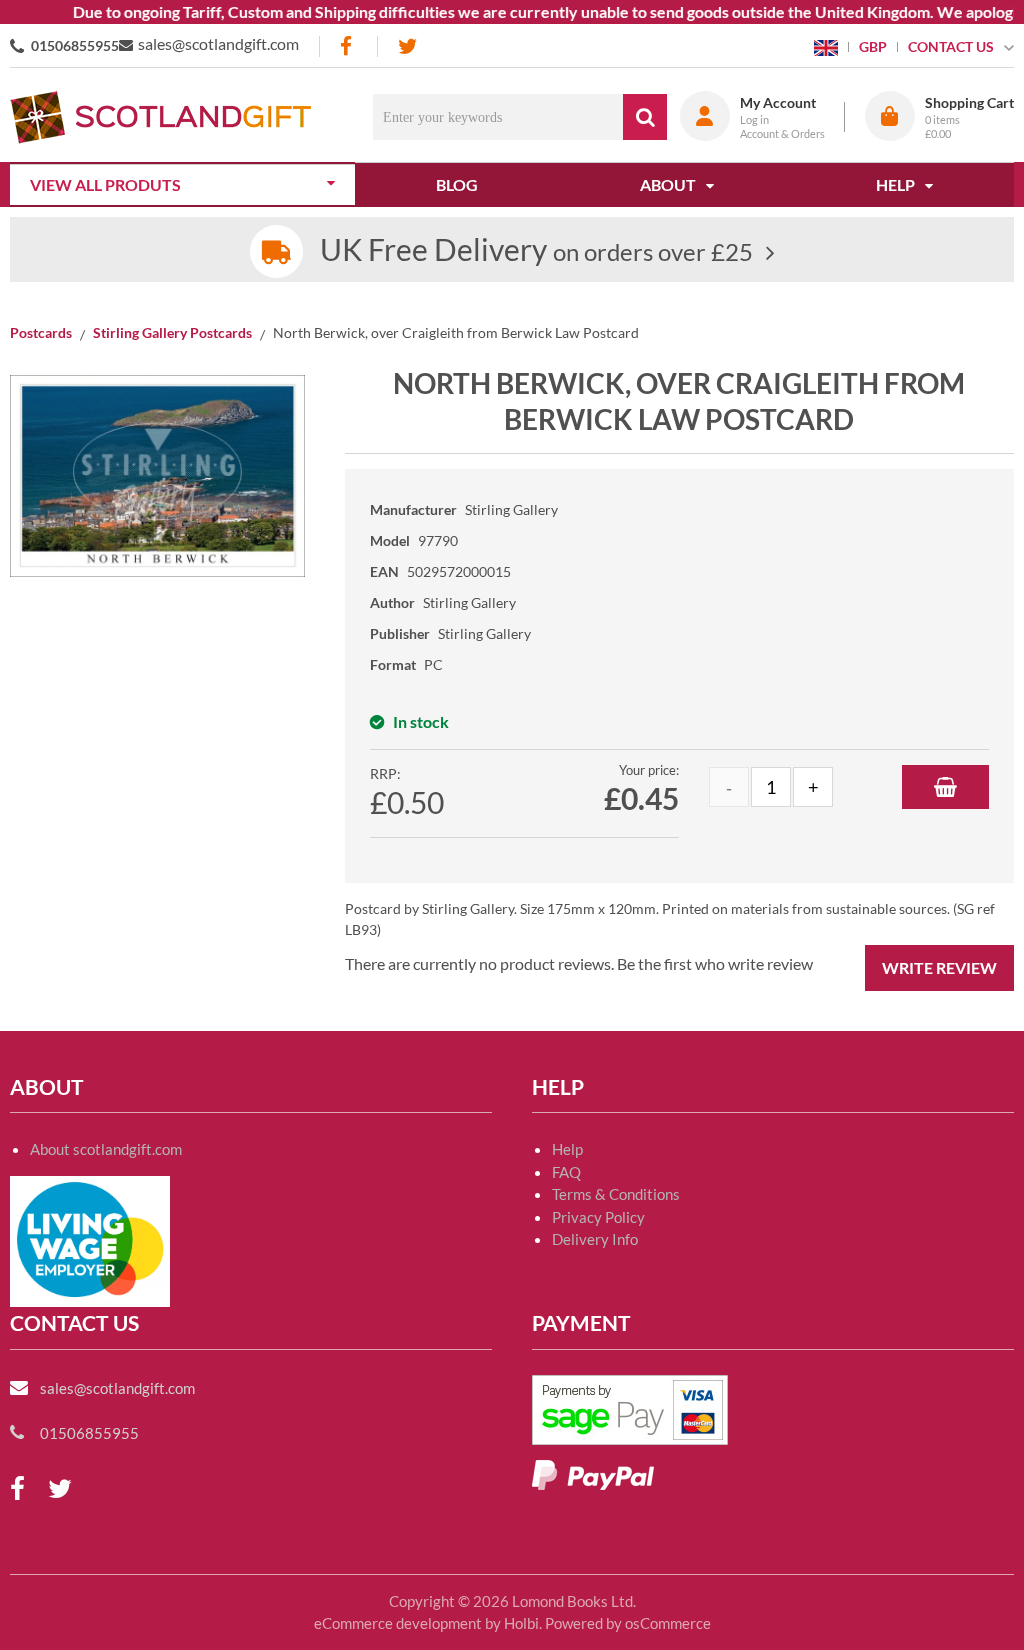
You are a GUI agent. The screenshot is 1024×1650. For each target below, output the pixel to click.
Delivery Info (595, 1239)
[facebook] (348, 46)
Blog (457, 184)
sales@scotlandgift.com (218, 43)
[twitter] (407, 46)
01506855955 (75, 45)
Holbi (521, 1623)
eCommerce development (398, 1623)
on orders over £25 (536, 251)
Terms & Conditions (616, 1194)
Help (567, 1149)
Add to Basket (945, 787)
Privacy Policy (598, 1217)
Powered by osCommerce (628, 1623)
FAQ (566, 1172)
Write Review (939, 967)
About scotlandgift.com (106, 1149)
